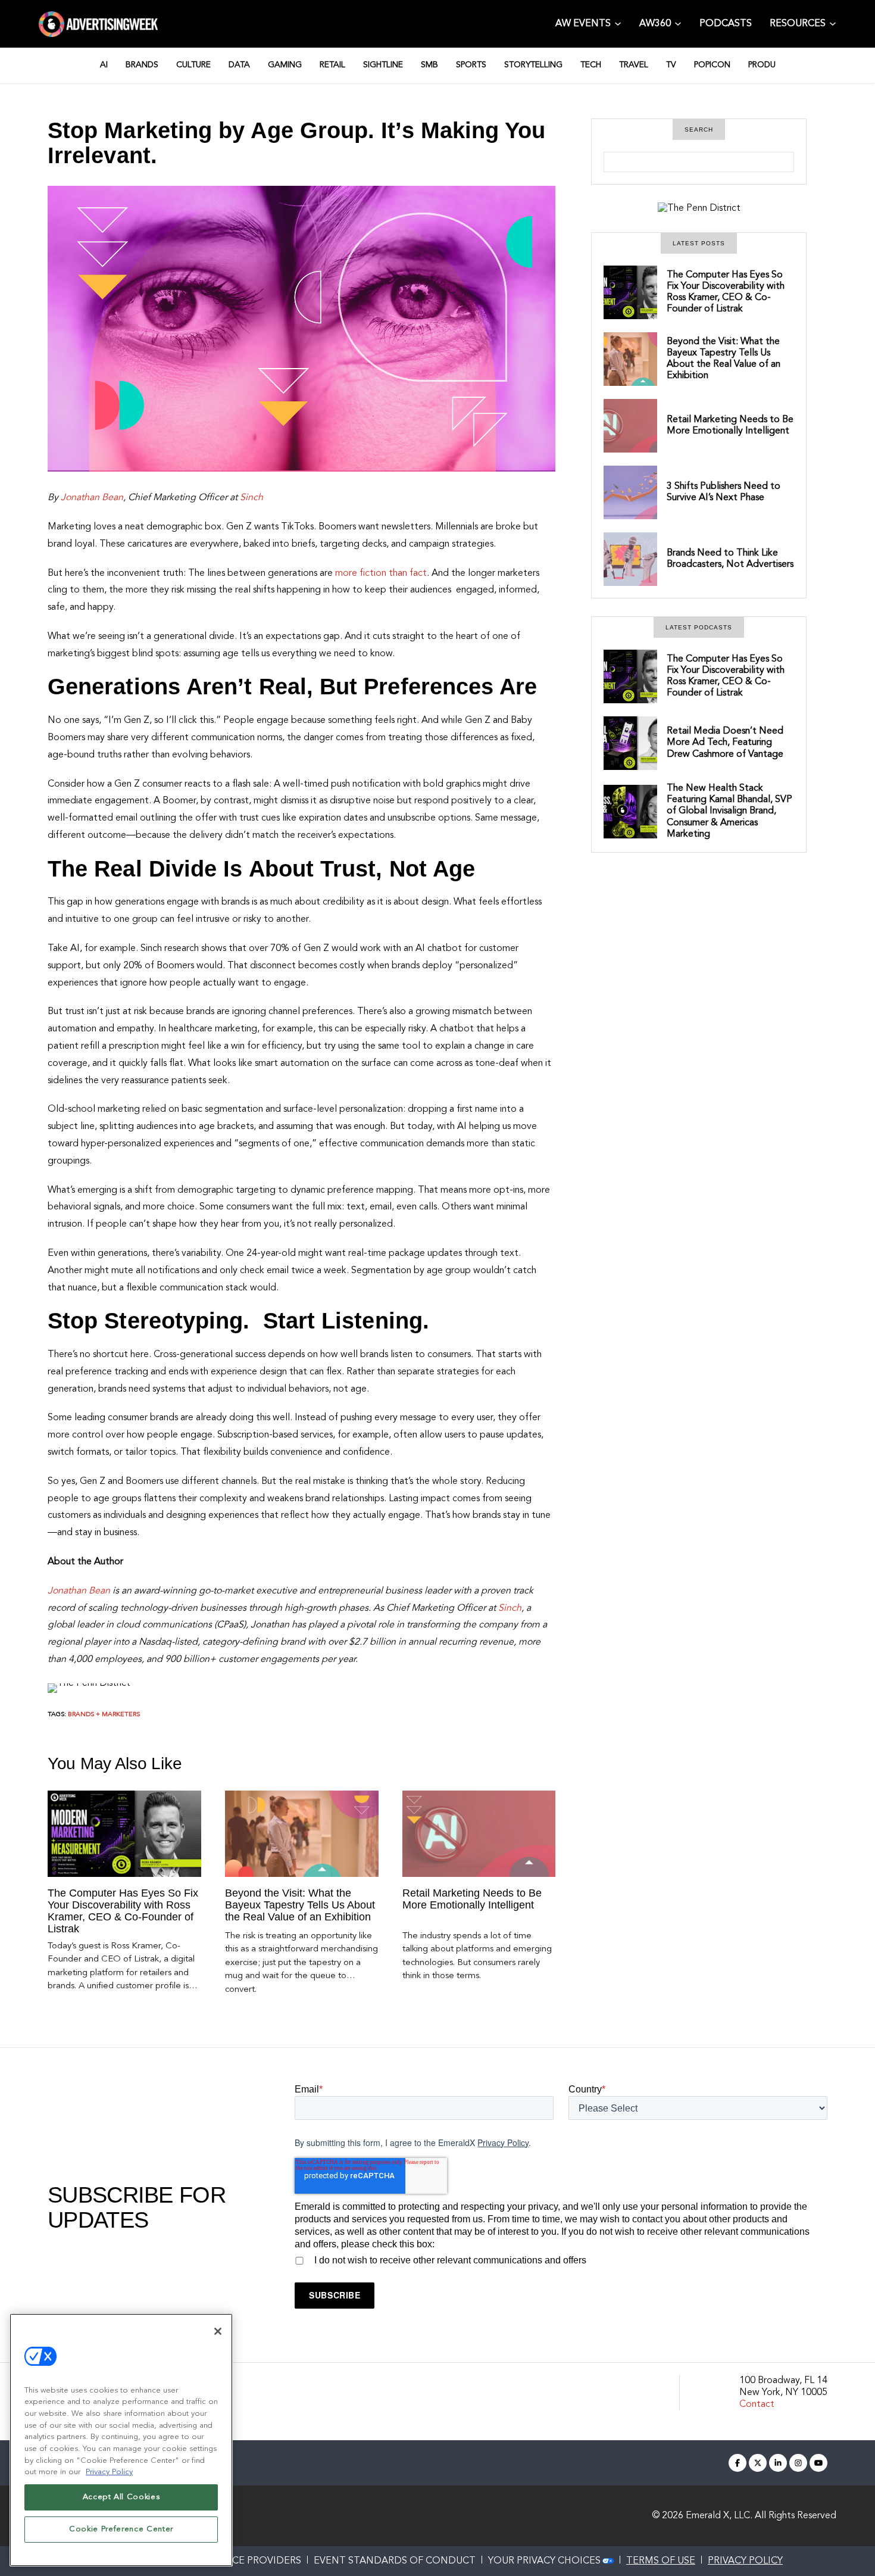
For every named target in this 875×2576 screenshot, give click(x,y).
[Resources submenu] (833, 23)
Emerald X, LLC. (719, 2516)
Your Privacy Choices (544, 2561)
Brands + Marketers (104, 1715)
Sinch (251, 498)
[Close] (218, 2331)
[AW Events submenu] (618, 23)
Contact (757, 2405)
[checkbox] (561, 2259)
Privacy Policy (503, 2142)
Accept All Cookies (121, 2497)
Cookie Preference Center (121, 2529)
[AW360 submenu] (678, 23)
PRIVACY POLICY (745, 2561)
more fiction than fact (381, 573)
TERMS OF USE (661, 2561)
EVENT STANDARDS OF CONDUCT (395, 2561)
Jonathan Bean (92, 498)
